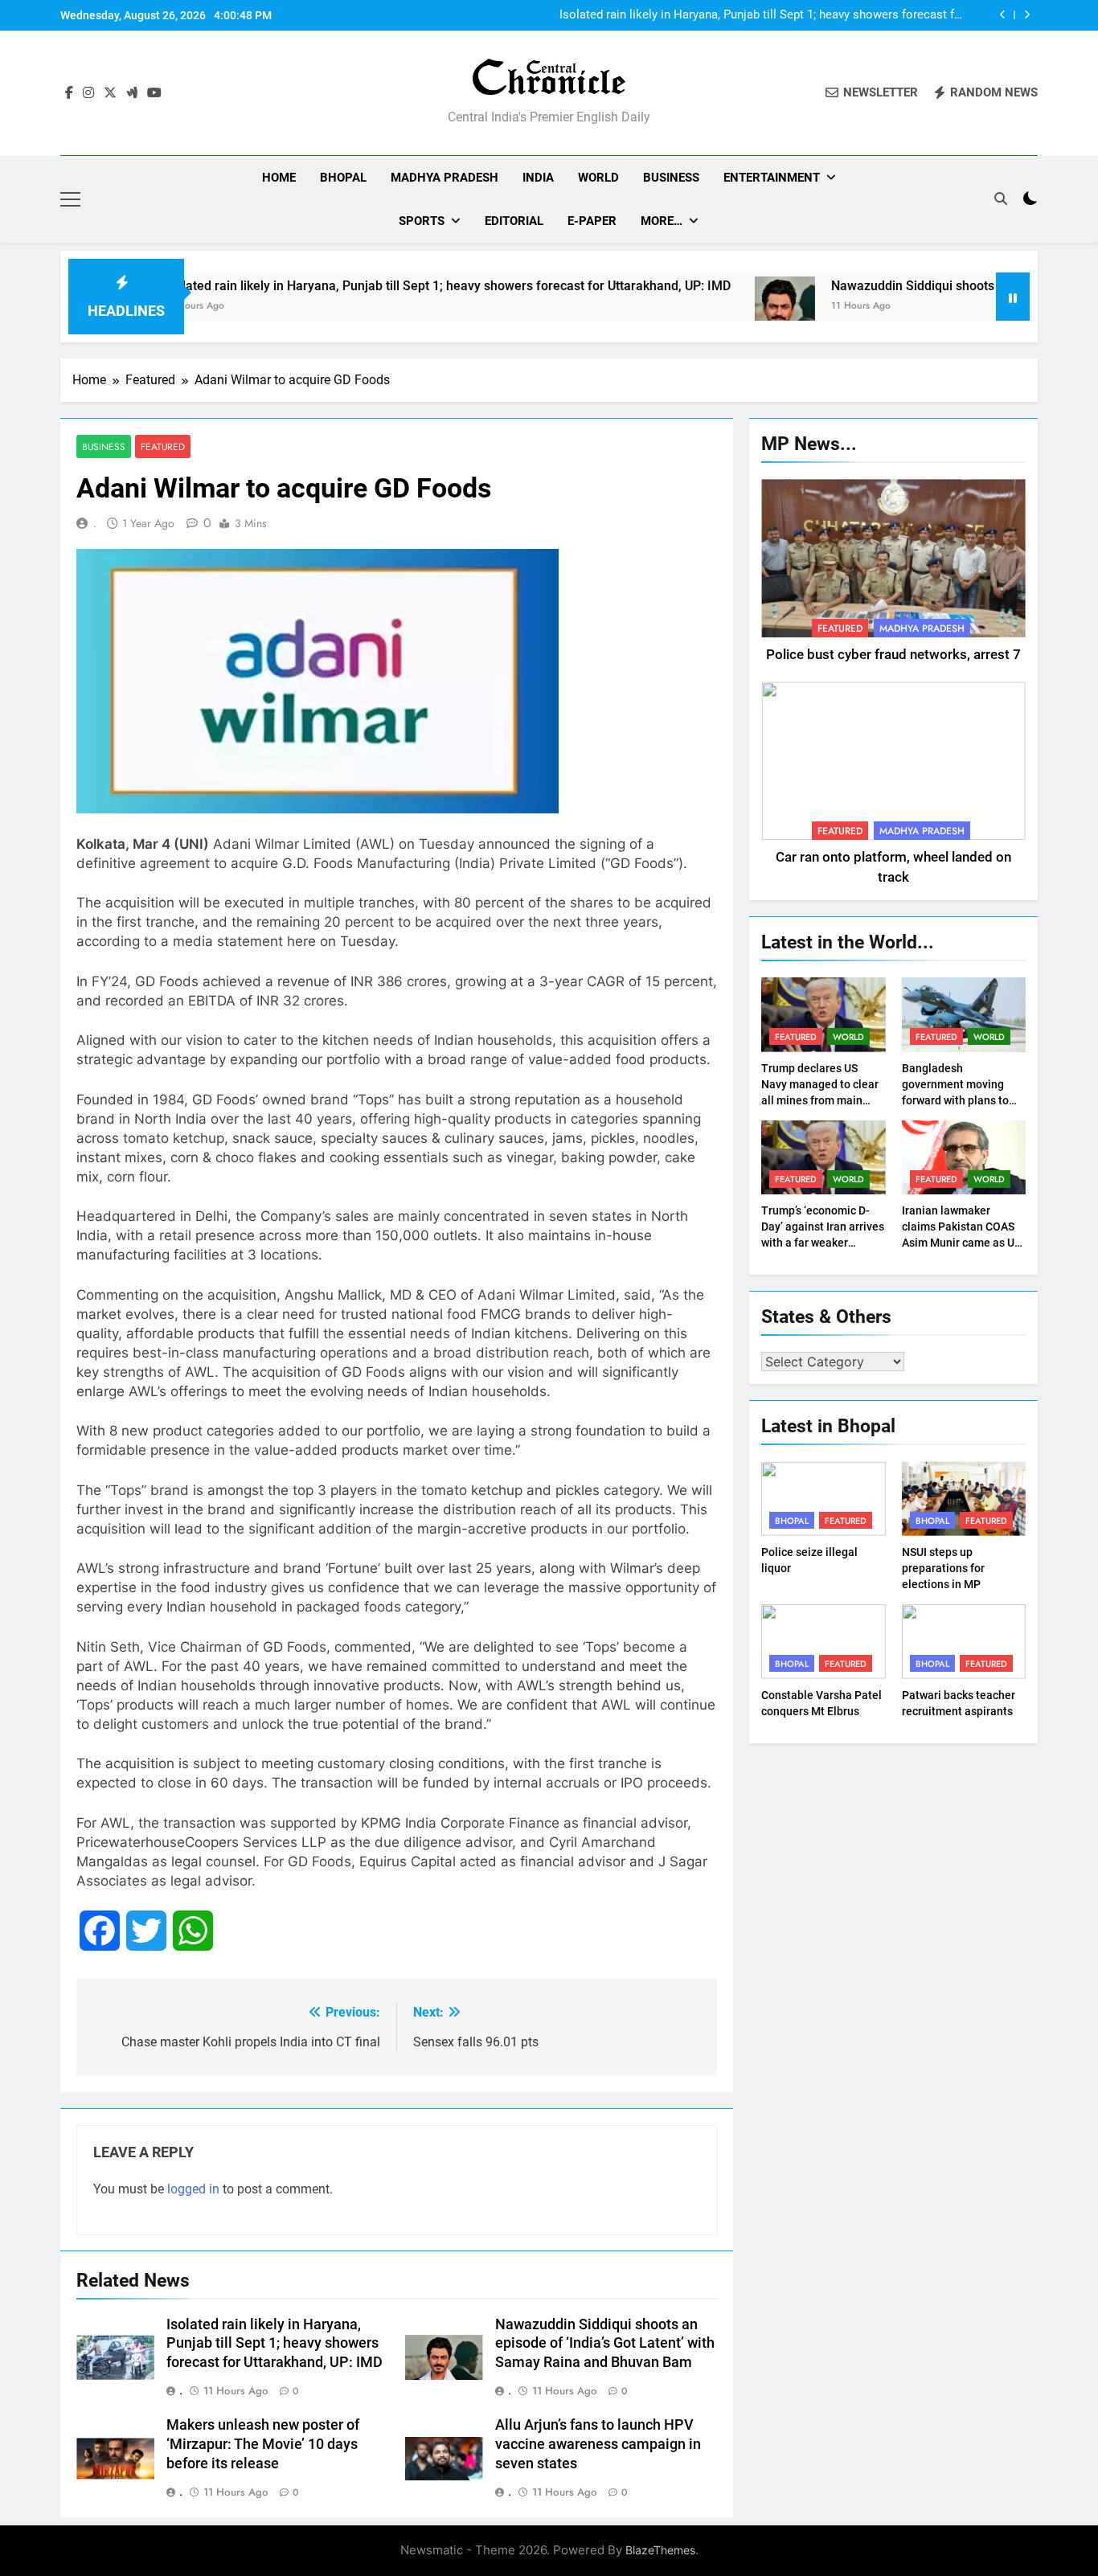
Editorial (514, 221)
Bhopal (343, 178)
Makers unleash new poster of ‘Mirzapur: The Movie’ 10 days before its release (263, 2444)
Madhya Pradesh (445, 178)
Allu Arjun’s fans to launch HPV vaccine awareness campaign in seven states (598, 2444)
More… (662, 221)
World (598, 178)
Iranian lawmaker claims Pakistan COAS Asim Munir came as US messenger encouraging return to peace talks (964, 1243)
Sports (422, 221)
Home (279, 178)
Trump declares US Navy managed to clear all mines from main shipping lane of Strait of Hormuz (820, 1100)
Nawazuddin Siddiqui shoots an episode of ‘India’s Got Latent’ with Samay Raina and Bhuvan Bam (605, 2344)
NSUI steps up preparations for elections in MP (943, 1568)
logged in (193, 2189)
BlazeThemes (660, 2550)
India (538, 178)
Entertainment (772, 178)
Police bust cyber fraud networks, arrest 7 (893, 655)
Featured (163, 446)
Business (671, 178)
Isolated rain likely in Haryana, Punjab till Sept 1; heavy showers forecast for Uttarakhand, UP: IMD (762, 15)
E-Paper (592, 221)
